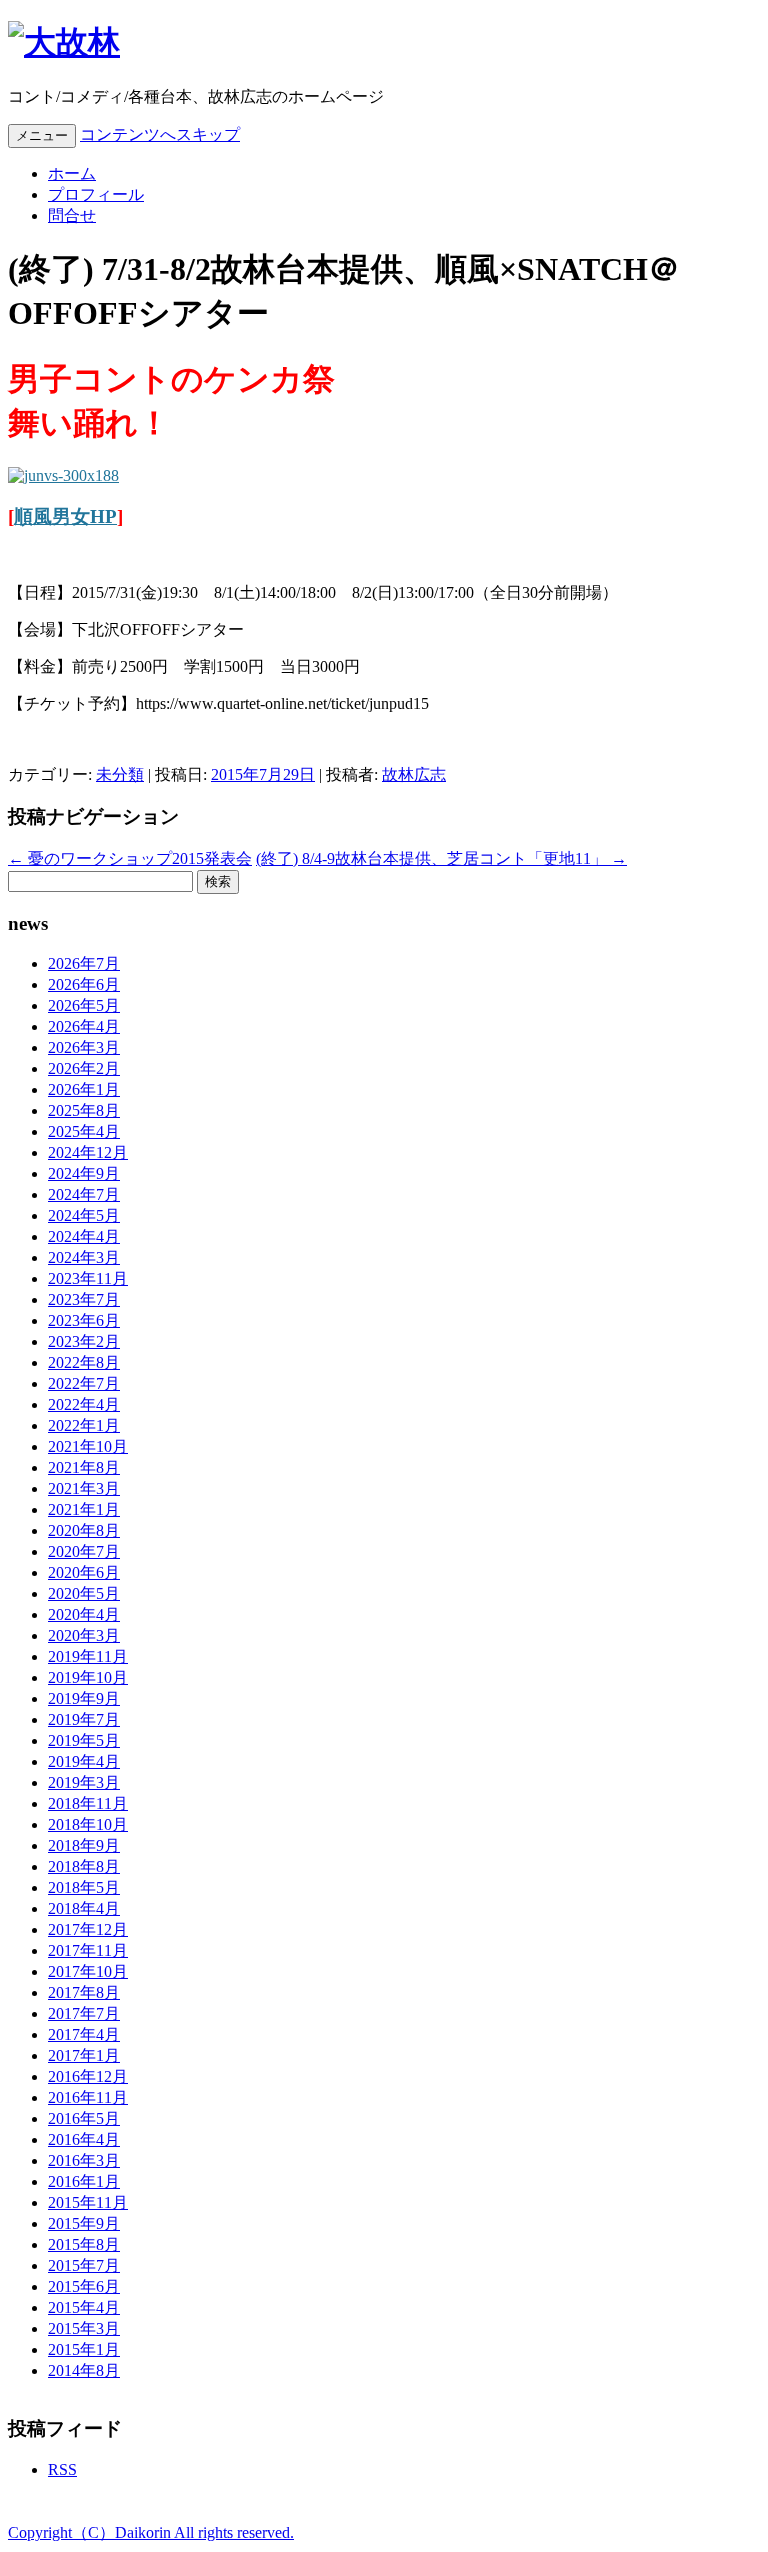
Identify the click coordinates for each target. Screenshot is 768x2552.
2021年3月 (84, 1488)
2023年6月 (84, 1320)
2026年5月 (84, 1005)
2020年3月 (84, 1635)
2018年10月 (88, 1824)
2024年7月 (84, 1194)
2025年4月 (84, 1131)
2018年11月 (88, 1803)
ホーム (72, 173)
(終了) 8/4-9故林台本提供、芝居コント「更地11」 (441, 858)
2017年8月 (84, 1992)
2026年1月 (84, 1089)
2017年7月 (84, 2013)
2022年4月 (84, 1404)
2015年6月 (84, 2286)
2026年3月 (84, 1047)
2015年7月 (84, 2265)
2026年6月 (84, 984)
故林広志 (414, 774)
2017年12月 (88, 1929)
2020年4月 (84, 1614)
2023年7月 (84, 1299)
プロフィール (96, 194)
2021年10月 (88, 1446)
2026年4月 (84, 1026)
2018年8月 (84, 1866)
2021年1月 (84, 1509)
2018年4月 (84, 1908)
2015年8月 (84, 2244)
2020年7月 (84, 1551)
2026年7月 (84, 963)
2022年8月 (84, 1362)
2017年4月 (84, 2034)
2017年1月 (84, 2055)
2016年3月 (84, 2160)
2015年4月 (84, 2307)
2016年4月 (84, 2139)
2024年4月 (84, 1236)
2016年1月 (84, 2181)
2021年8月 (84, 1467)
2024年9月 (84, 1173)
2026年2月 (84, 1068)
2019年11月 (88, 1656)
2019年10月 (88, 1677)
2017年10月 (88, 1971)
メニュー (42, 135)
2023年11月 (88, 1278)
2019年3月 (84, 1782)
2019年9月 (84, 1698)
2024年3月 (84, 1257)
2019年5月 (84, 1740)
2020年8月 (84, 1530)
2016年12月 (88, 2076)
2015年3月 (84, 2328)
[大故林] (64, 42)
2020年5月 (84, 1593)
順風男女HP (65, 516)
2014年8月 (84, 2370)
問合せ (72, 215)
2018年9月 (84, 1845)
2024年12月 (88, 1152)
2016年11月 (88, 2097)
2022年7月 (84, 1383)
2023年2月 (84, 1341)
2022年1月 (84, 1425)
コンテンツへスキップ (160, 134)
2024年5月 (84, 1215)
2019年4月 (84, 1761)
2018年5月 (84, 1887)
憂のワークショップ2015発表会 (130, 858)
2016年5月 (84, 2118)
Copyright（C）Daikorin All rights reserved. (151, 2532)
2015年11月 (88, 2202)
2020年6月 (84, 1572)
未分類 (120, 774)
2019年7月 (84, 1719)
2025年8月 (84, 1110)
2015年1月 (84, 2349)
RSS (62, 2469)
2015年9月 (84, 2223)
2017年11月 (88, 1950)
